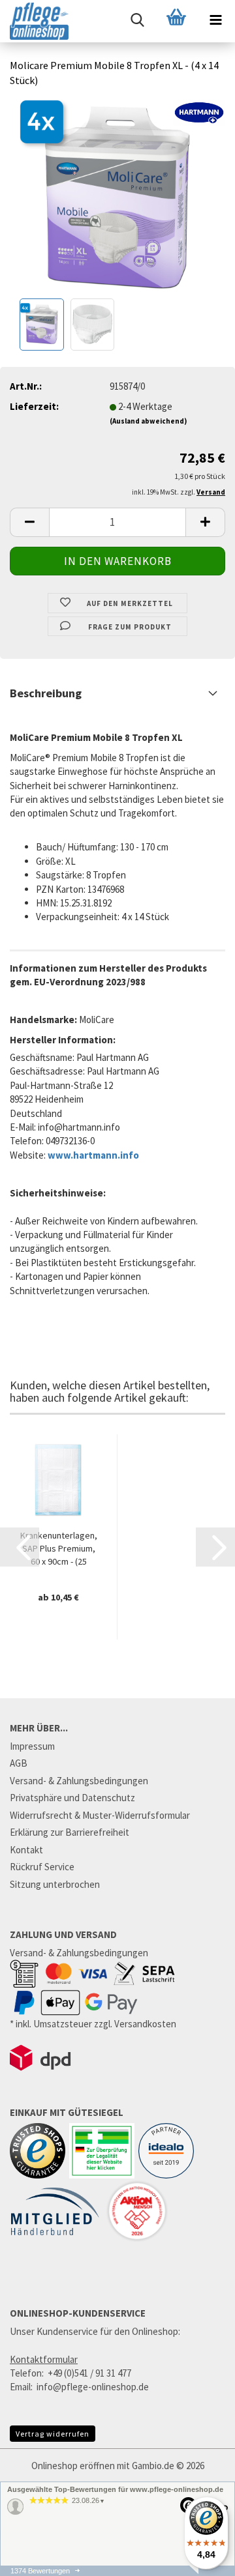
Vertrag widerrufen (53, 2434)
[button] (29, 522)
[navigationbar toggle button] (215, 20)
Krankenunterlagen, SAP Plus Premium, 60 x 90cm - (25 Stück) (59, 1549)
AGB (19, 1763)
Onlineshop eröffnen (73, 2466)
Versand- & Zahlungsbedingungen (79, 1781)
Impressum (32, 1746)
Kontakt (26, 1850)
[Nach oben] (199, 2569)
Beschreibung (46, 693)
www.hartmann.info (93, 1155)
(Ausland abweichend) (148, 421)
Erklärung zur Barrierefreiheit (70, 1832)
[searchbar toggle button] (137, 20)
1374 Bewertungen (40, 2571)
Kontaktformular (44, 2359)
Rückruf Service (42, 1867)
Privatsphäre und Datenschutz (72, 1798)
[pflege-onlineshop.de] (34, 21)
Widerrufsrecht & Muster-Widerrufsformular (100, 1815)
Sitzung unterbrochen (55, 1884)
